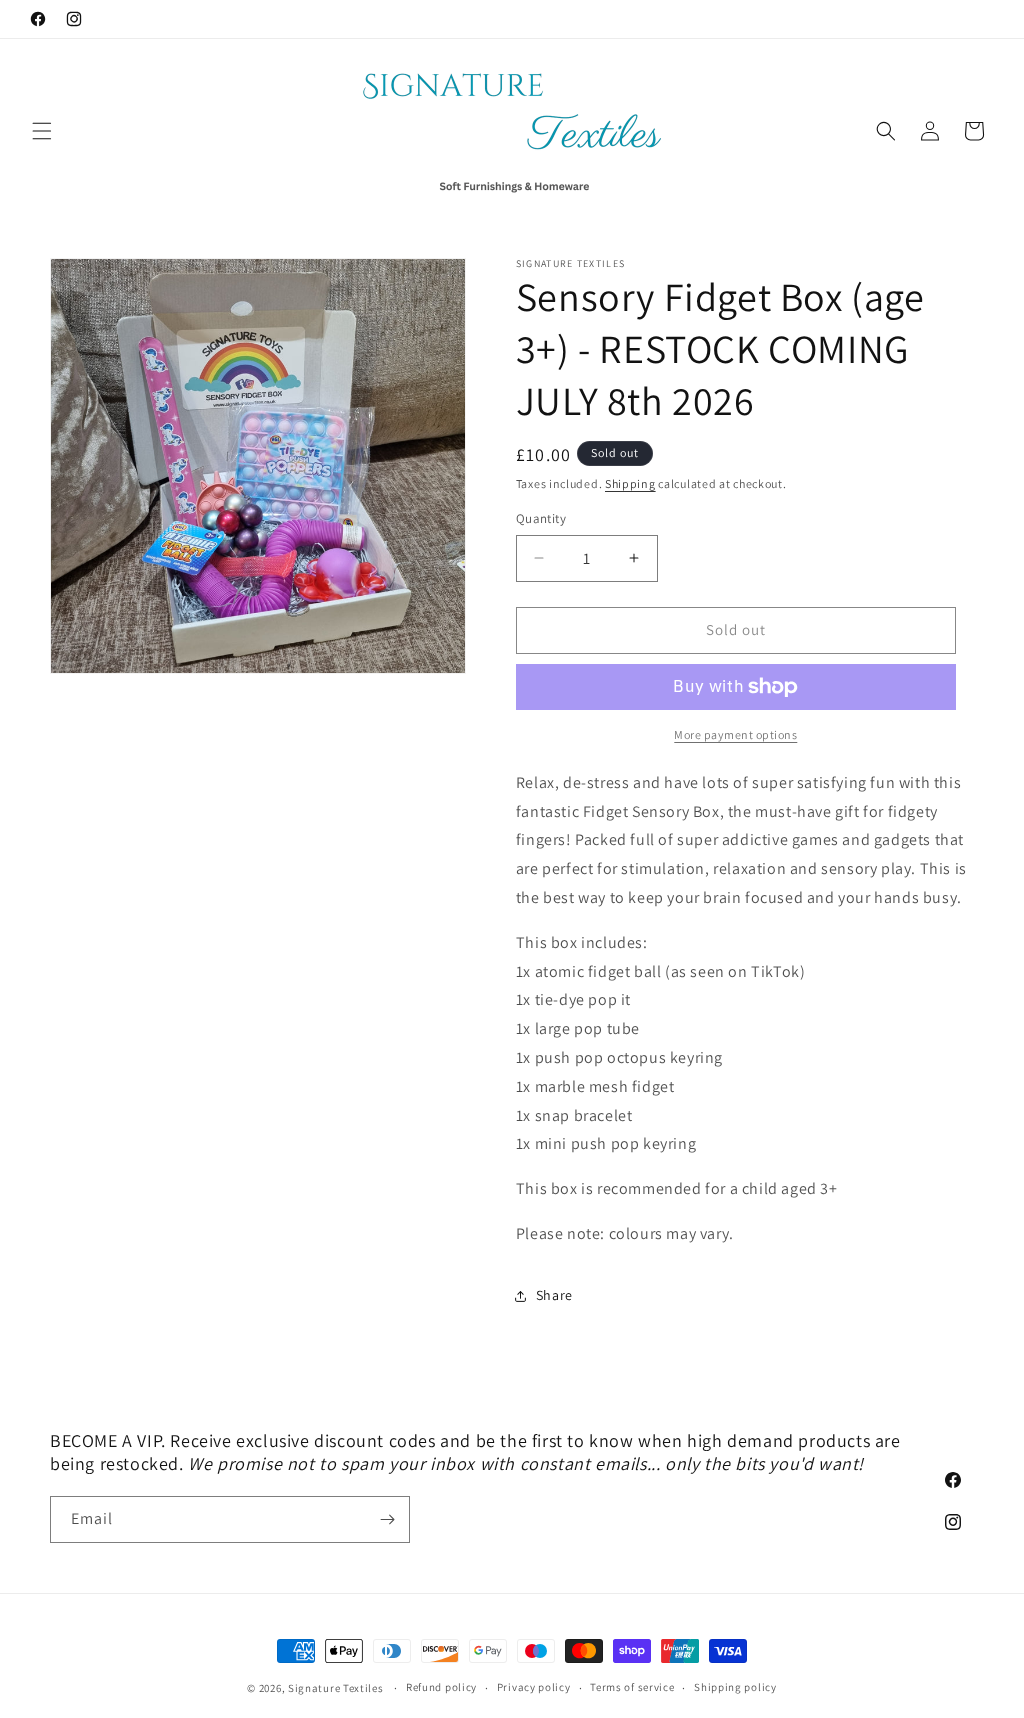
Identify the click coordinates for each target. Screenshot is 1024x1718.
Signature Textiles (336, 1688)
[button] (42, 131)
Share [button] (554, 1295)
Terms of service (632, 1687)
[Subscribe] (387, 1519)
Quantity (541, 518)
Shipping (630, 483)
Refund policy (441, 1687)
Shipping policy (735, 1687)
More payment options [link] (735, 734)
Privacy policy (534, 1687)
